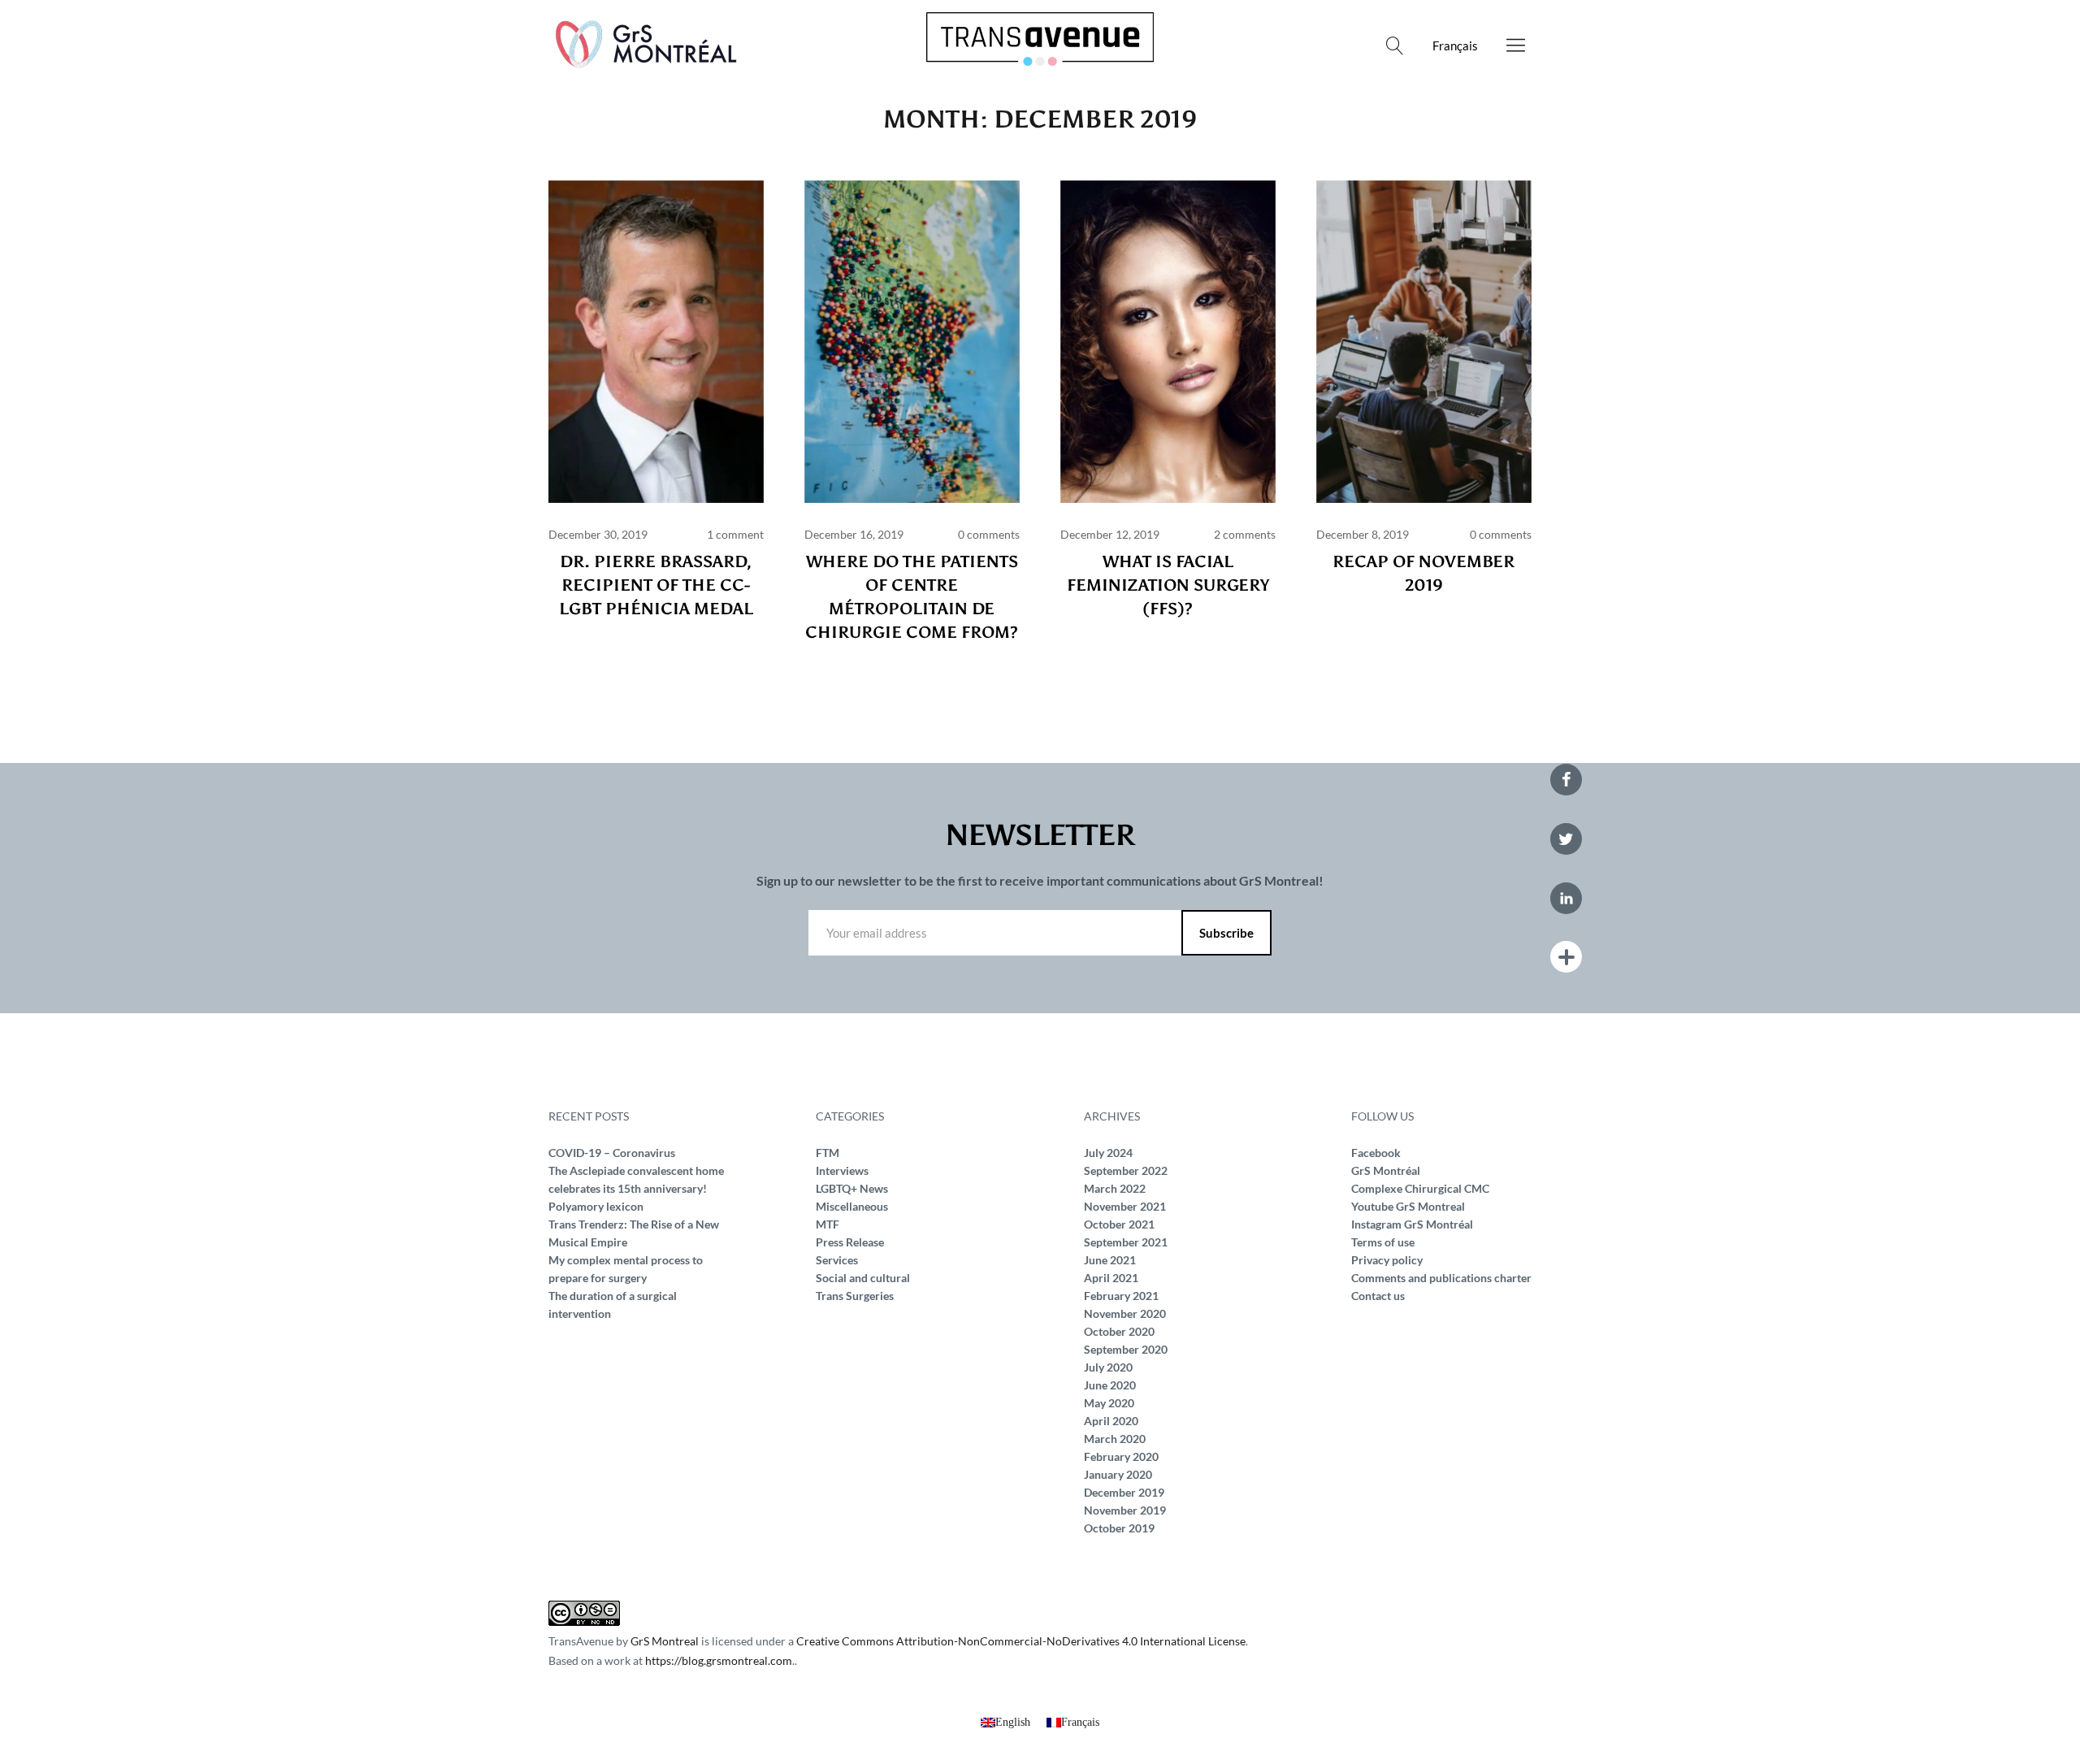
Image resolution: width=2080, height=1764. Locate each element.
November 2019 (1125, 1510)
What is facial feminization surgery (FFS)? (1168, 585)
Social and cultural (863, 1278)
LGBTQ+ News (852, 1188)
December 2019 (1124, 1492)
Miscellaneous (852, 1206)
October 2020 (1119, 1331)
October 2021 (1119, 1224)
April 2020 (1111, 1421)
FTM (828, 1153)
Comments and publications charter (1441, 1278)
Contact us (1378, 1296)
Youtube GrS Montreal (1408, 1206)
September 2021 (1126, 1242)
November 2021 (1125, 1206)
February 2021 (1121, 1296)
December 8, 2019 (1363, 534)
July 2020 (1108, 1367)
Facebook (1376, 1153)
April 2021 (1111, 1278)
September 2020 (1126, 1349)
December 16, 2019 (854, 534)
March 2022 (1115, 1188)
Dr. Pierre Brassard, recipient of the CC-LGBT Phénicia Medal (656, 585)
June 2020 (1110, 1385)
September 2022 (1126, 1170)
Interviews (842, 1170)
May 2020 (1109, 1403)
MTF (828, 1224)
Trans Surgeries (855, 1296)
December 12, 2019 (1110, 534)
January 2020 (1118, 1474)
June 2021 (1110, 1260)
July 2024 (1108, 1153)
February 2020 (1121, 1456)
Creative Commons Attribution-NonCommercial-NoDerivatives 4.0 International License (1021, 1641)
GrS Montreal (665, 1641)
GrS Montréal (1386, 1170)
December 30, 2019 (598, 534)
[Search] (1395, 46)
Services (837, 1260)
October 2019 (1119, 1528)
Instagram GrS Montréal (1412, 1224)
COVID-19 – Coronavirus (612, 1153)
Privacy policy (1387, 1260)
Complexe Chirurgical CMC (1420, 1188)
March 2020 (1115, 1439)
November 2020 (1125, 1313)
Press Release (850, 1242)
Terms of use (1383, 1242)
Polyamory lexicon (596, 1206)
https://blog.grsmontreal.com (719, 1660)
